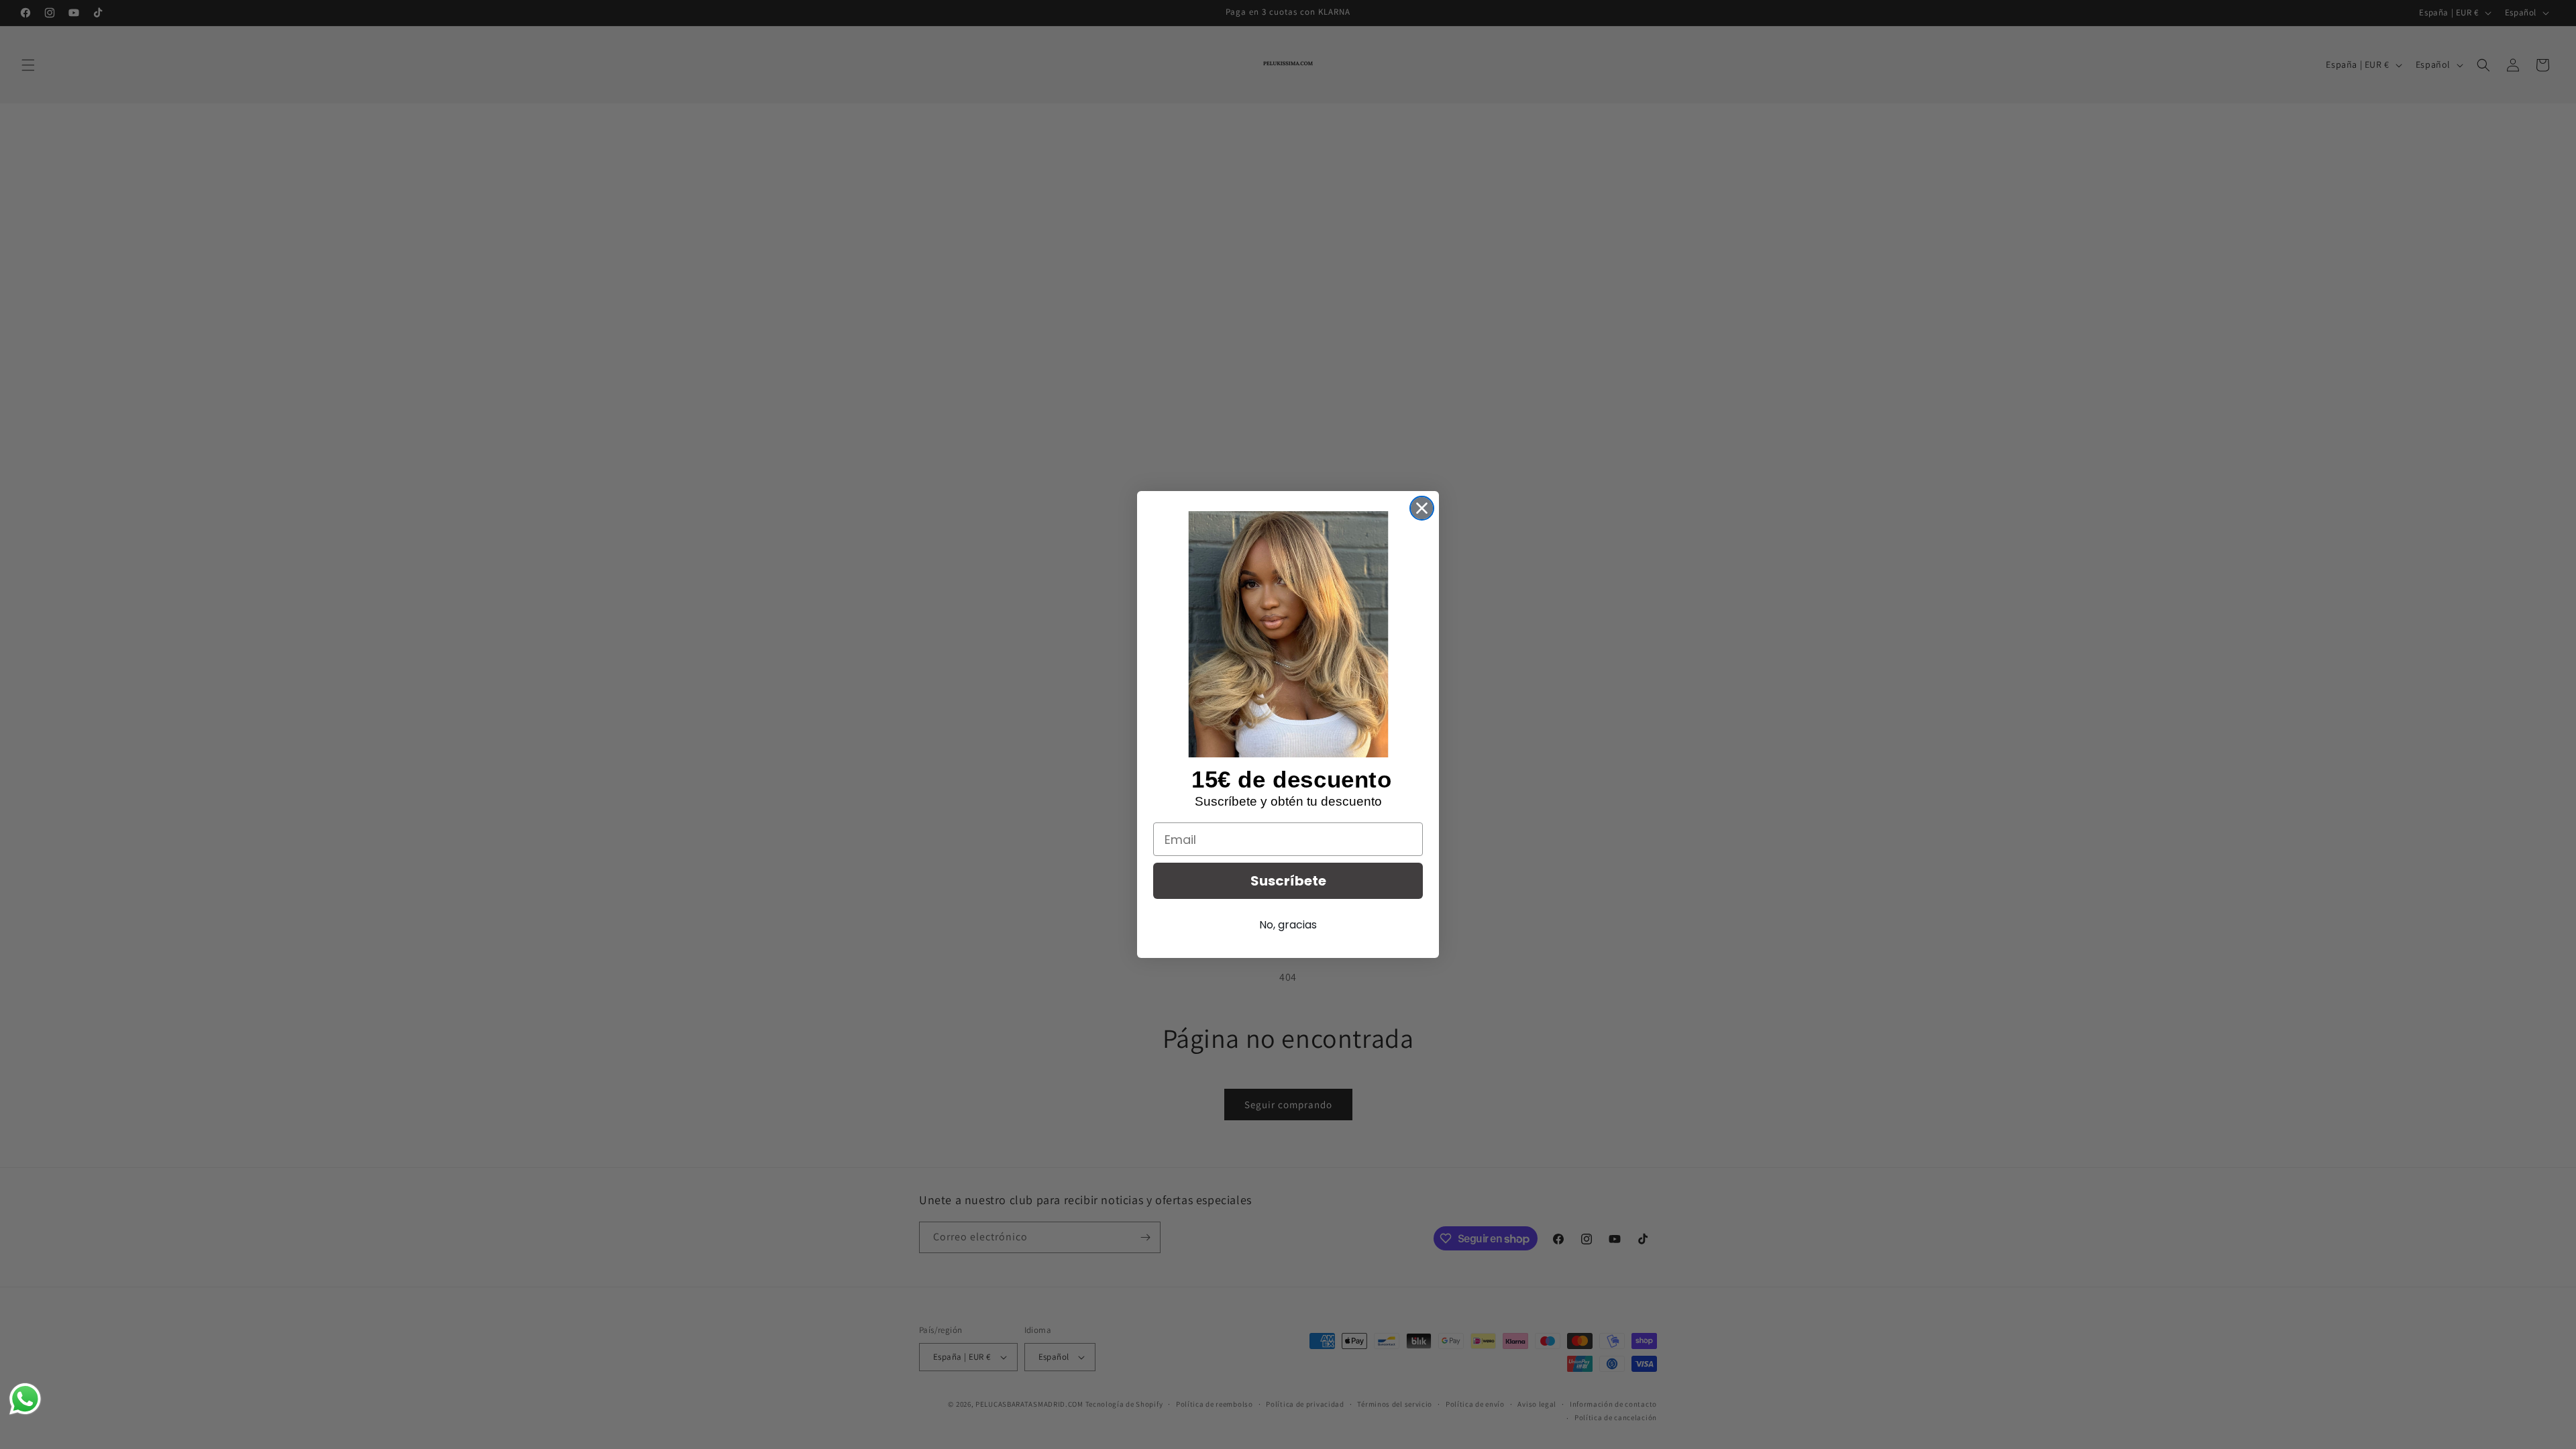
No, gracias (1288, 925)
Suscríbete (1288, 881)
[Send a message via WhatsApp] (25, 1399)
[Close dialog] (1422, 508)
